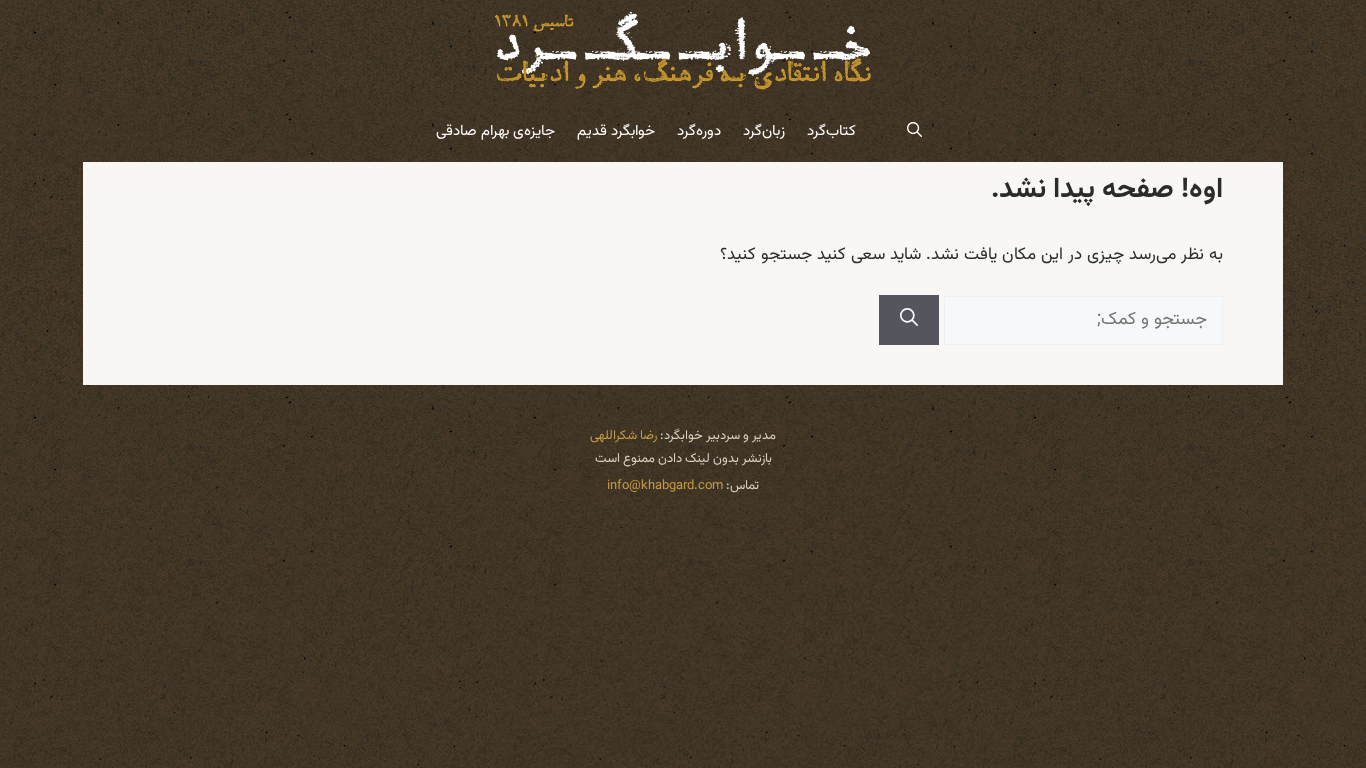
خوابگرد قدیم (616, 131)
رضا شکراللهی (623, 436)
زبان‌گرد (764, 131)
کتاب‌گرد (831, 131)
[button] (914, 132)
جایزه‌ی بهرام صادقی (495, 131)
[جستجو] (909, 320)
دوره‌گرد (699, 131)
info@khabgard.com (665, 486)
